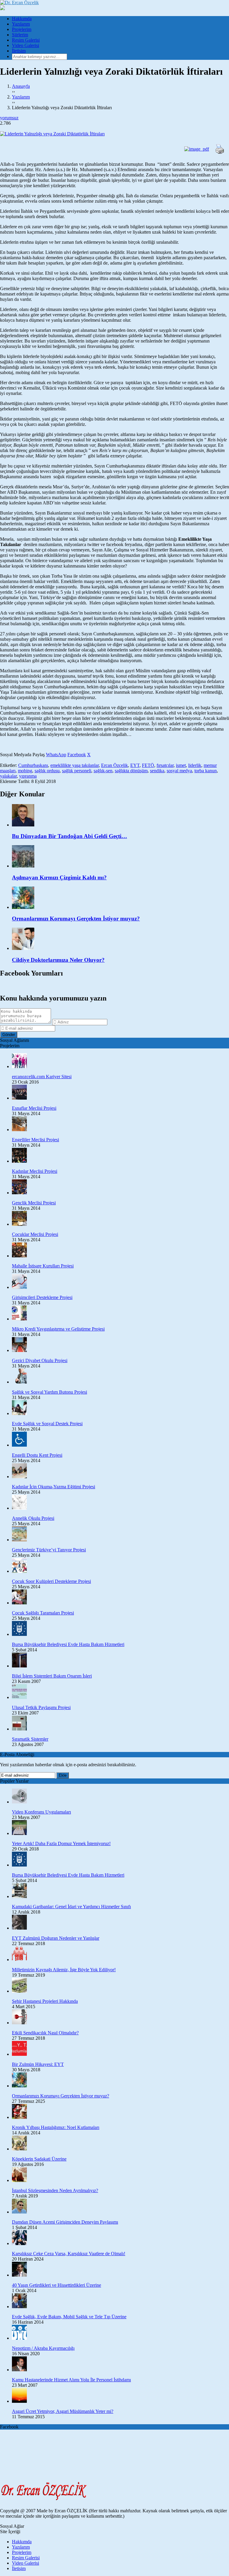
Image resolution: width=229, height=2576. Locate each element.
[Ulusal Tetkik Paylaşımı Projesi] (120, 1692)
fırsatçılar (165, 765)
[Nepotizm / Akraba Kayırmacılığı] (120, 2333)
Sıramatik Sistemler (30, 1739)
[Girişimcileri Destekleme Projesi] (120, 1282)
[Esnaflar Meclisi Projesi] (120, 1093)
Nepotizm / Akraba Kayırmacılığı (43, 2348)
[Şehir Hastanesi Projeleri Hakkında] (120, 1986)
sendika (157, 771)
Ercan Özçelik (114, 765)
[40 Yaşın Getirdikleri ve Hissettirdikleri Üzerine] (120, 2270)
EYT (135, 765)
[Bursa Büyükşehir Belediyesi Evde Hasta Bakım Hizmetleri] (120, 1629)
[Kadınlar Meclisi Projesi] (120, 1156)
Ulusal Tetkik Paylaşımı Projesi (41, 1707)
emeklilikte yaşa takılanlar (75, 765)
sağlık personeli (77, 771)
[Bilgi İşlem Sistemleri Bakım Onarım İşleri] (120, 1661)
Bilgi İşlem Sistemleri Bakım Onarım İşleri (52, 1676)
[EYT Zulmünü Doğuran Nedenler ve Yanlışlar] (120, 1923)
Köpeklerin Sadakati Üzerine (39, 2159)
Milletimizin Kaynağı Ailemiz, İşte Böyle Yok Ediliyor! (64, 1970)
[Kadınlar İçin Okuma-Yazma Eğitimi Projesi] (120, 1471)
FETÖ (148, 765)
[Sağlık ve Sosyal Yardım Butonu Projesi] (120, 1377)
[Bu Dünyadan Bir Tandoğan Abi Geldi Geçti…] (120, 816)
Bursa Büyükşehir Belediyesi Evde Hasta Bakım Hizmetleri (68, 1644)
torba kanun (206, 771)
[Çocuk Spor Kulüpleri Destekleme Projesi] (120, 1566)
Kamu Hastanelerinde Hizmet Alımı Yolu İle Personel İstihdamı (71, 2380)
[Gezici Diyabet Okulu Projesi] (120, 1345)
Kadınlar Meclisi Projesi (35, 1171)
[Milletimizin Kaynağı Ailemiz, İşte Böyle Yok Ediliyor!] (120, 1954)
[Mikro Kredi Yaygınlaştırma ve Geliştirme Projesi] (120, 1314)
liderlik (195, 765)
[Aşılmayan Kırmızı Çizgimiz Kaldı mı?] (120, 857)
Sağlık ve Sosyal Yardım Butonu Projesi (49, 1392)
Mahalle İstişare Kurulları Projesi (43, 1266)
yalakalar (8, 776)
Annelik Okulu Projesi (33, 1518)
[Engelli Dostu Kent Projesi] (120, 1440)
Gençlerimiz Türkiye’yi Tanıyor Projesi (49, 1550)
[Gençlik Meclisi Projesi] (120, 1187)
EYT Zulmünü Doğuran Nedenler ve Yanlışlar (56, 1938)
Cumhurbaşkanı (33, 765)
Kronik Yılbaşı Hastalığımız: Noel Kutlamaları (56, 2127)
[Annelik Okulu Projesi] (120, 1503)
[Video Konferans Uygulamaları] (120, 1797)
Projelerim (22, 29)
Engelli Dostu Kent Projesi (37, 1455)
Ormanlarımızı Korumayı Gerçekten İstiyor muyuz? (61, 2096)
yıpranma (28, 776)
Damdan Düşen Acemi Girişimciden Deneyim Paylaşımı (65, 2222)
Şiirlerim (20, 35)
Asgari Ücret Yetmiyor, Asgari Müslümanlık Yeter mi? (63, 2411)
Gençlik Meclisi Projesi (34, 1203)
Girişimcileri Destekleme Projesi (42, 1297)
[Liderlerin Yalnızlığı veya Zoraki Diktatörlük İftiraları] (114, 134)
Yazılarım (21, 24)
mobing (25, 771)
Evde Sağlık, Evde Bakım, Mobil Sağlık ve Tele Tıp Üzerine (69, 2317)
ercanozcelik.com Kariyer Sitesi (42, 1077)
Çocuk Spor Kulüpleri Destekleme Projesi (51, 1581)
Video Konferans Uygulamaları (41, 1812)
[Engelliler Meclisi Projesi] (120, 1124)
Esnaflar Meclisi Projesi (34, 1108)
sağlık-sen (103, 771)
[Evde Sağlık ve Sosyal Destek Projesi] (120, 1408)
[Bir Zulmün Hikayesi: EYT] (120, 2049)
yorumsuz (9, 118)
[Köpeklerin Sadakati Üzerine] (120, 2144)
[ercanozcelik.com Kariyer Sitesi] (120, 1061)
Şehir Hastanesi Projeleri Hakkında (45, 2001)
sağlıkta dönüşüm (131, 771)
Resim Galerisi (26, 40)
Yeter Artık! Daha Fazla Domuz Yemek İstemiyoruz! (61, 1843)
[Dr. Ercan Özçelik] (19, 3)
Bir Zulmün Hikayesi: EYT (38, 2064)
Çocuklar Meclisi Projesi (35, 1234)
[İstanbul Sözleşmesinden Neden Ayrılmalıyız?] (120, 2175)
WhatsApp (56, 755)
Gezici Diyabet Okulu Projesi (40, 1360)
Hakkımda (22, 19)
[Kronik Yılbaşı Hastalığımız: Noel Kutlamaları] (120, 2112)
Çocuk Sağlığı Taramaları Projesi (43, 1613)
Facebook (77, 755)
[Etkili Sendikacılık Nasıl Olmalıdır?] (120, 2017)
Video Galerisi (25, 45)
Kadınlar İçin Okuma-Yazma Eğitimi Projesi (54, 1487)
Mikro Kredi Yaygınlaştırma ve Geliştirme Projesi (58, 1329)
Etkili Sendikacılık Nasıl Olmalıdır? (45, 2033)
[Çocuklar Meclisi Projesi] (120, 1219)
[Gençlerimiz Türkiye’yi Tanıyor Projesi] (120, 1534)
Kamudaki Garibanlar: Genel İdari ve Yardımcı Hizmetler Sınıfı (71, 1907)
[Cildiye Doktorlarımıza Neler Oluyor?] (120, 939)
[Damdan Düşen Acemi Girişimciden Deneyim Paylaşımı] (120, 2207)
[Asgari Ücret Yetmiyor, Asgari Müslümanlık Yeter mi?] (120, 2396)
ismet (181, 765)
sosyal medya (179, 771)
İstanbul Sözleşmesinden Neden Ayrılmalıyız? (55, 2190)
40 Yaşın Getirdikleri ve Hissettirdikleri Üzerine (57, 2285)
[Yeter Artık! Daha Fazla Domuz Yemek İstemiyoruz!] (120, 1828)
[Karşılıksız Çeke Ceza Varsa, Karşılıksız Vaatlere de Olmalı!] (120, 2238)
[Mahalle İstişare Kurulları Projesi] (120, 1251)
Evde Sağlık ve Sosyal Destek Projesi (47, 1424)
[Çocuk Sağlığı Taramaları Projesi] (120, 1598)
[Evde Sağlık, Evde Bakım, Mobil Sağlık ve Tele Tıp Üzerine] (120, 2301)
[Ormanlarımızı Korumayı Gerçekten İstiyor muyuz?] (120, 898)
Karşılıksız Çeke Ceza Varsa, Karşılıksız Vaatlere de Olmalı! (69, 2254)
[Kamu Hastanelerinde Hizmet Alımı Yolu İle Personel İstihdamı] (120, 2364)
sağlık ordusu (47, 771)
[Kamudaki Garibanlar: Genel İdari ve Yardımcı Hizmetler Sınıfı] (120, 1891)
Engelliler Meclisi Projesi (35, 1140)
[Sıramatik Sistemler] (120, 1724)
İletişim (19, 51)
